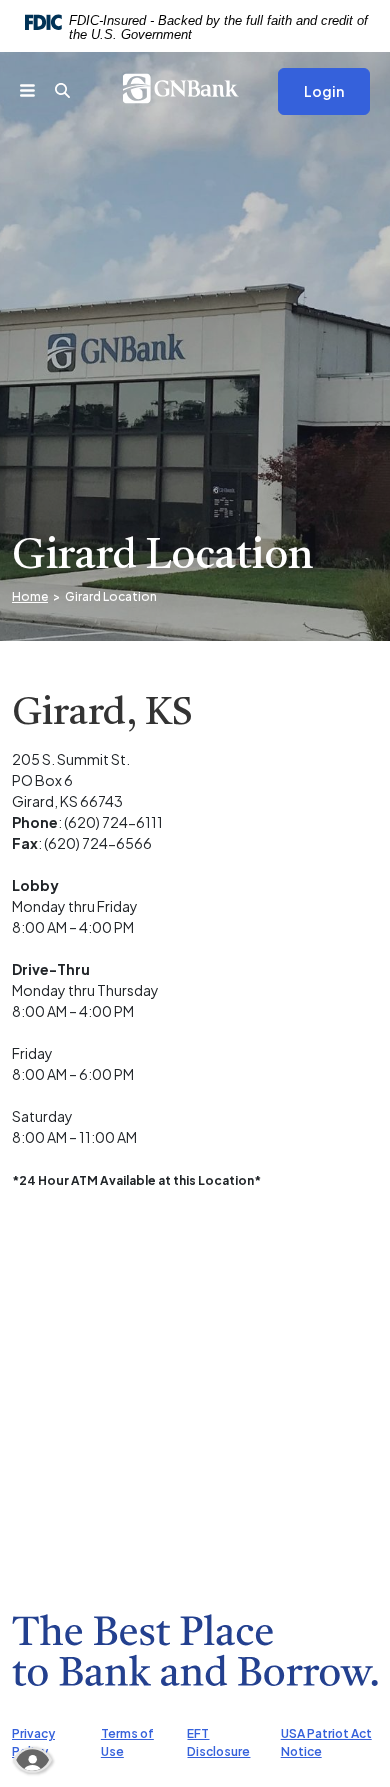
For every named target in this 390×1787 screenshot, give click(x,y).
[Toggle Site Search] (72, 88)
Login (324, 91)
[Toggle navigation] (37, 88)
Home (30, 596)
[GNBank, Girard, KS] (195, 88)
